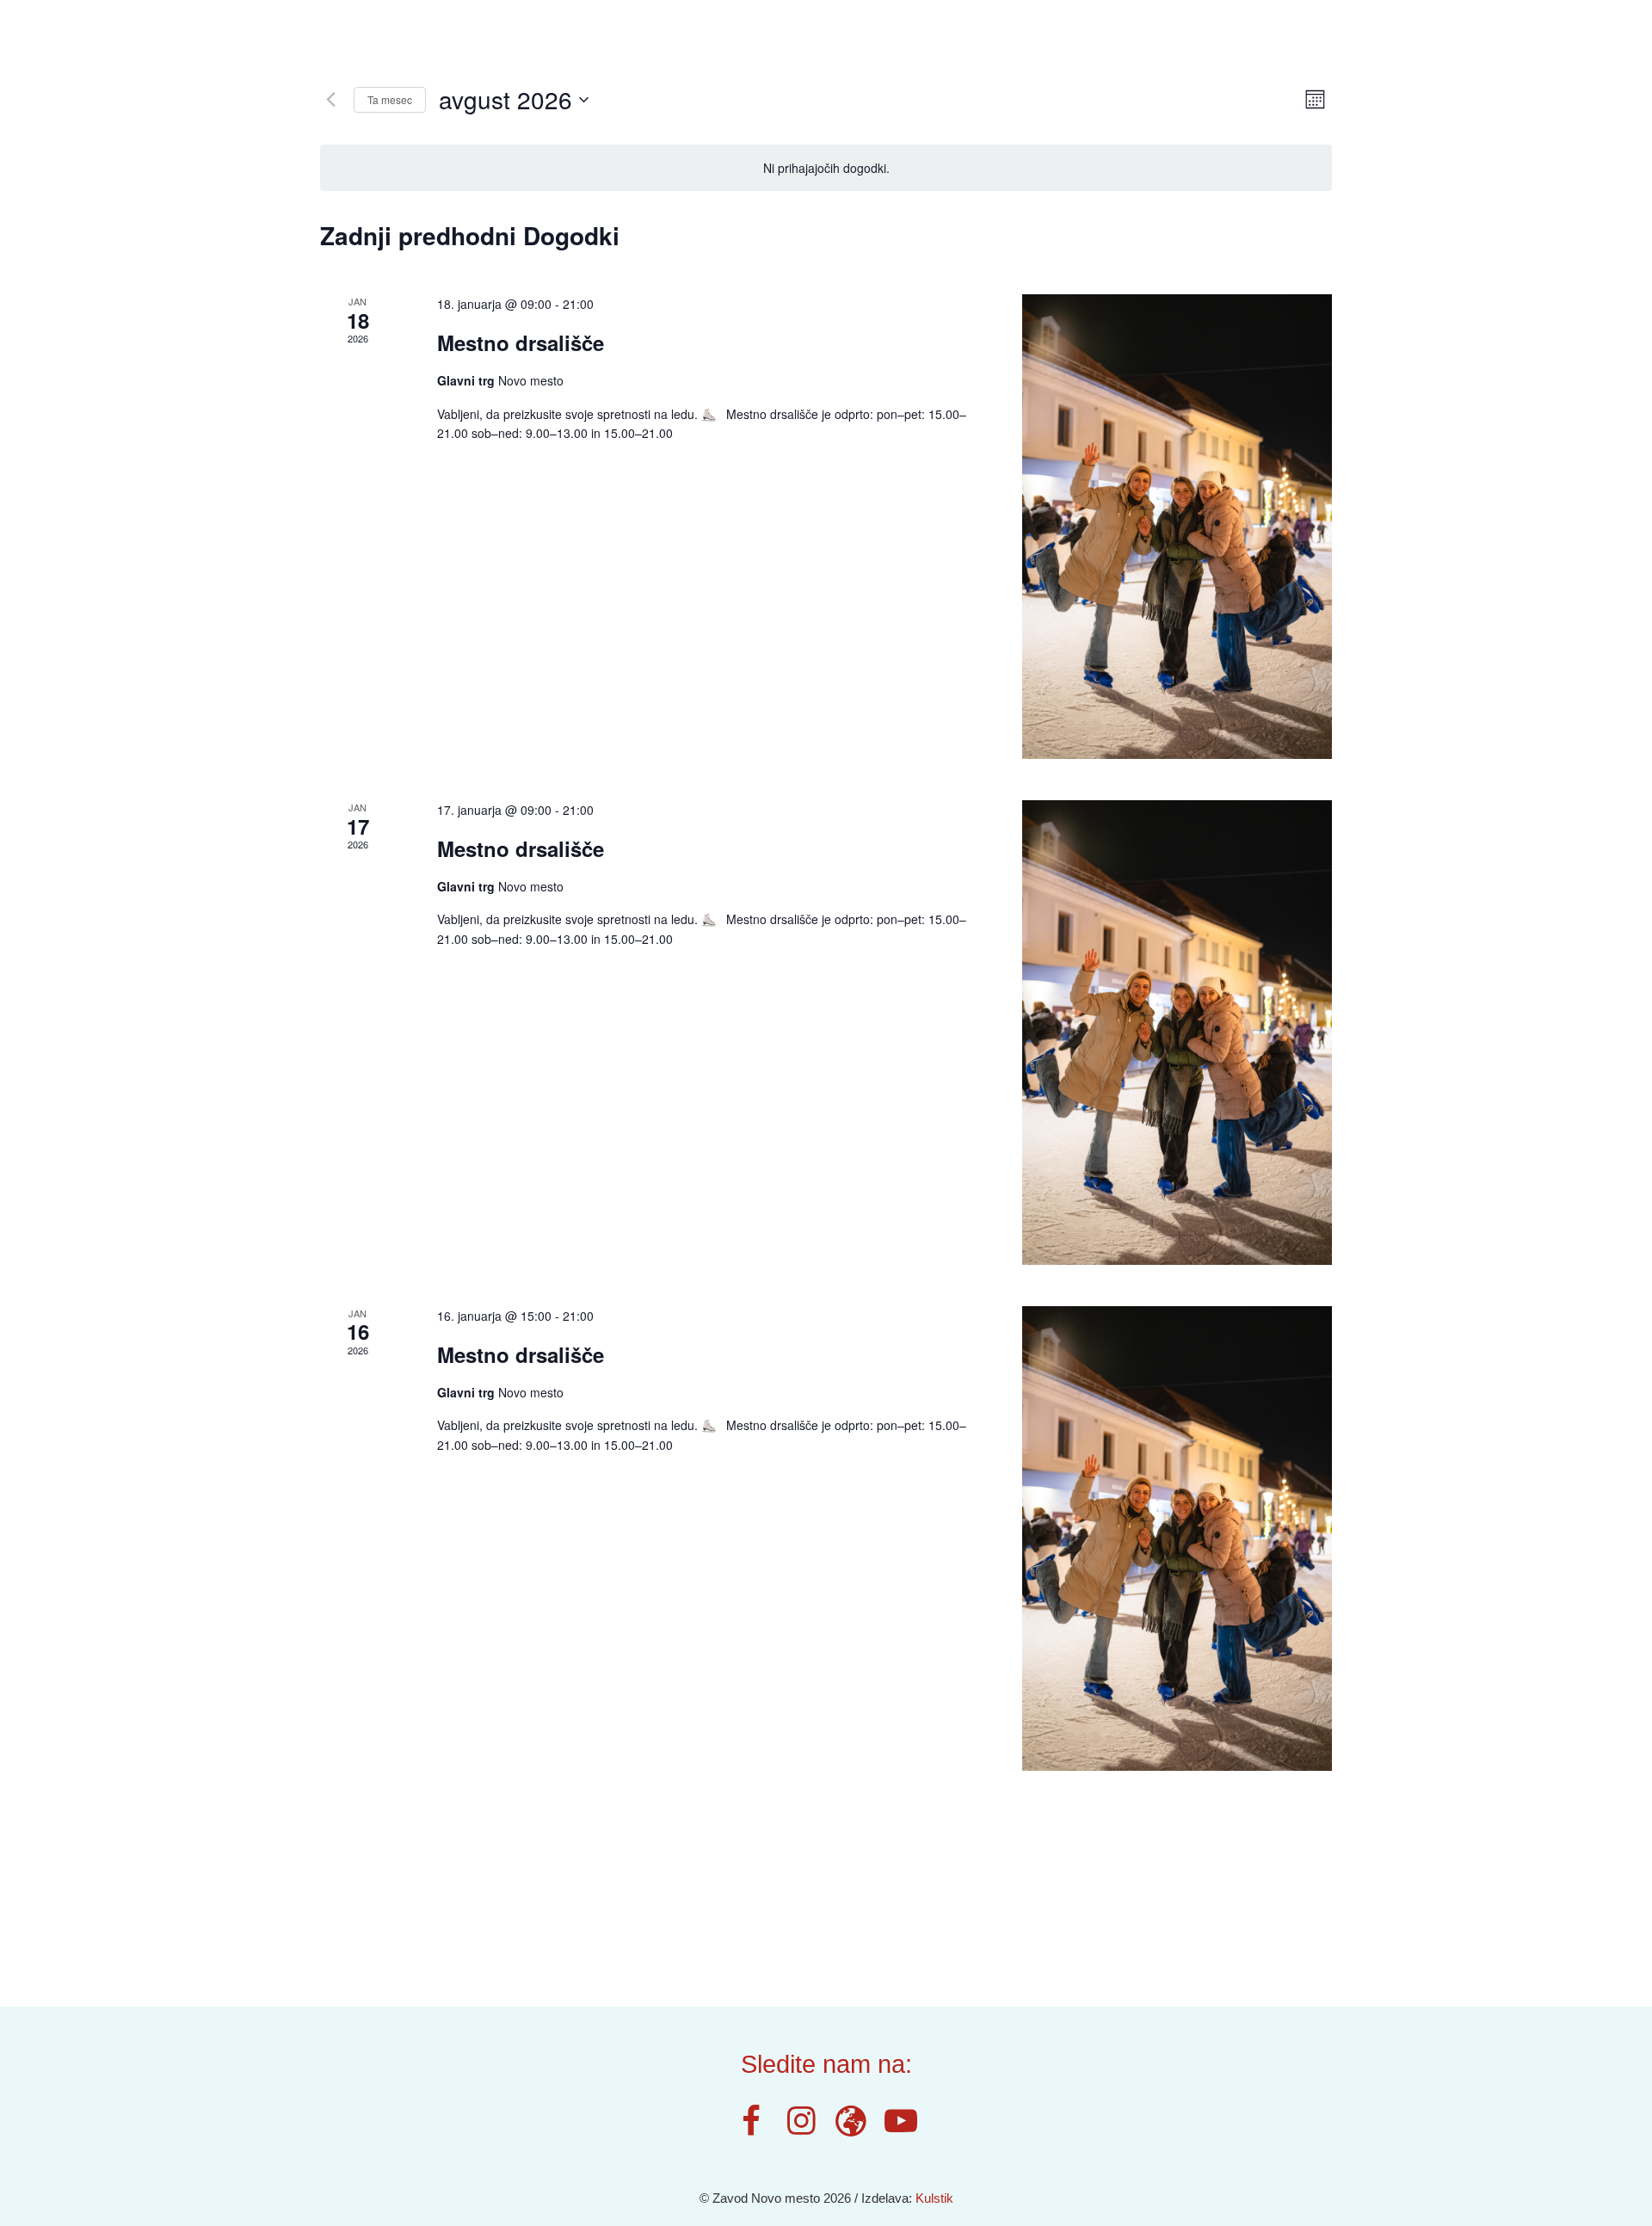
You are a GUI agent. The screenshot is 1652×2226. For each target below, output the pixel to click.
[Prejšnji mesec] (330, 100)
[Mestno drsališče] (1177, 527)
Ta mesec (390, 99)
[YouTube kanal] (901, 2121)
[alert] (826, 168)
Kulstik (934, 2198)
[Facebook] (752, 2121)
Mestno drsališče (521, 342)
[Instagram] (801, 2121)
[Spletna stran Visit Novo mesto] (851, 2121)
